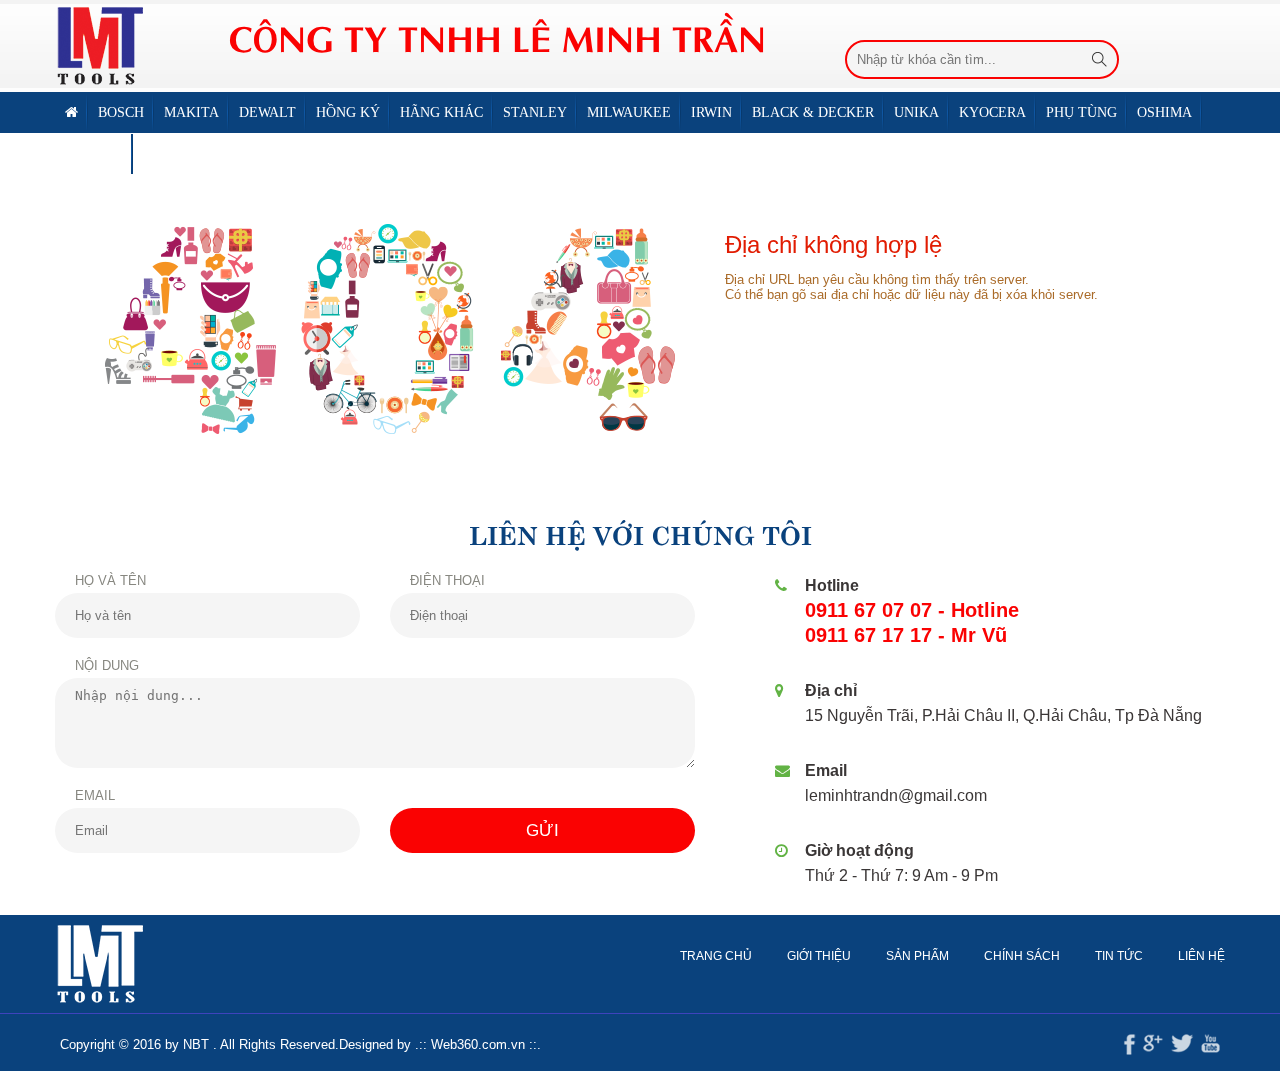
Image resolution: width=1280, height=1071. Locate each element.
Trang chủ (716, 956)
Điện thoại (447, 580)
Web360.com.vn (478, 1044)
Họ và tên (110, 580)
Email (95, 795)
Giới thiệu (819, 956)
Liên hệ (171, 153)
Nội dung (107, 665)
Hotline (832, 585)
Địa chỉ (831, 690)
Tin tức (1119, 956)
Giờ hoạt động (859, 850)
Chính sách (1022, 956)
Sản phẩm (917, 956)
